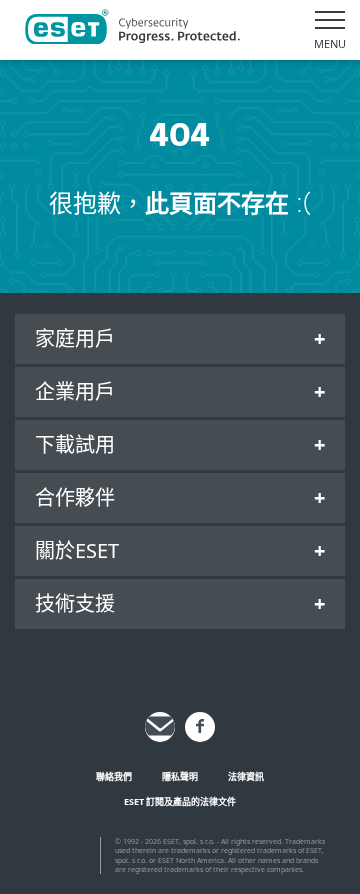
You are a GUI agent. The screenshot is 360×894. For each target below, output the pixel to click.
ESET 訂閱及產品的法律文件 (180, 801)
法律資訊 (246, 776)
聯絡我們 (114, 776)
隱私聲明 (180, 776)
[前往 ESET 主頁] (132, 30)
